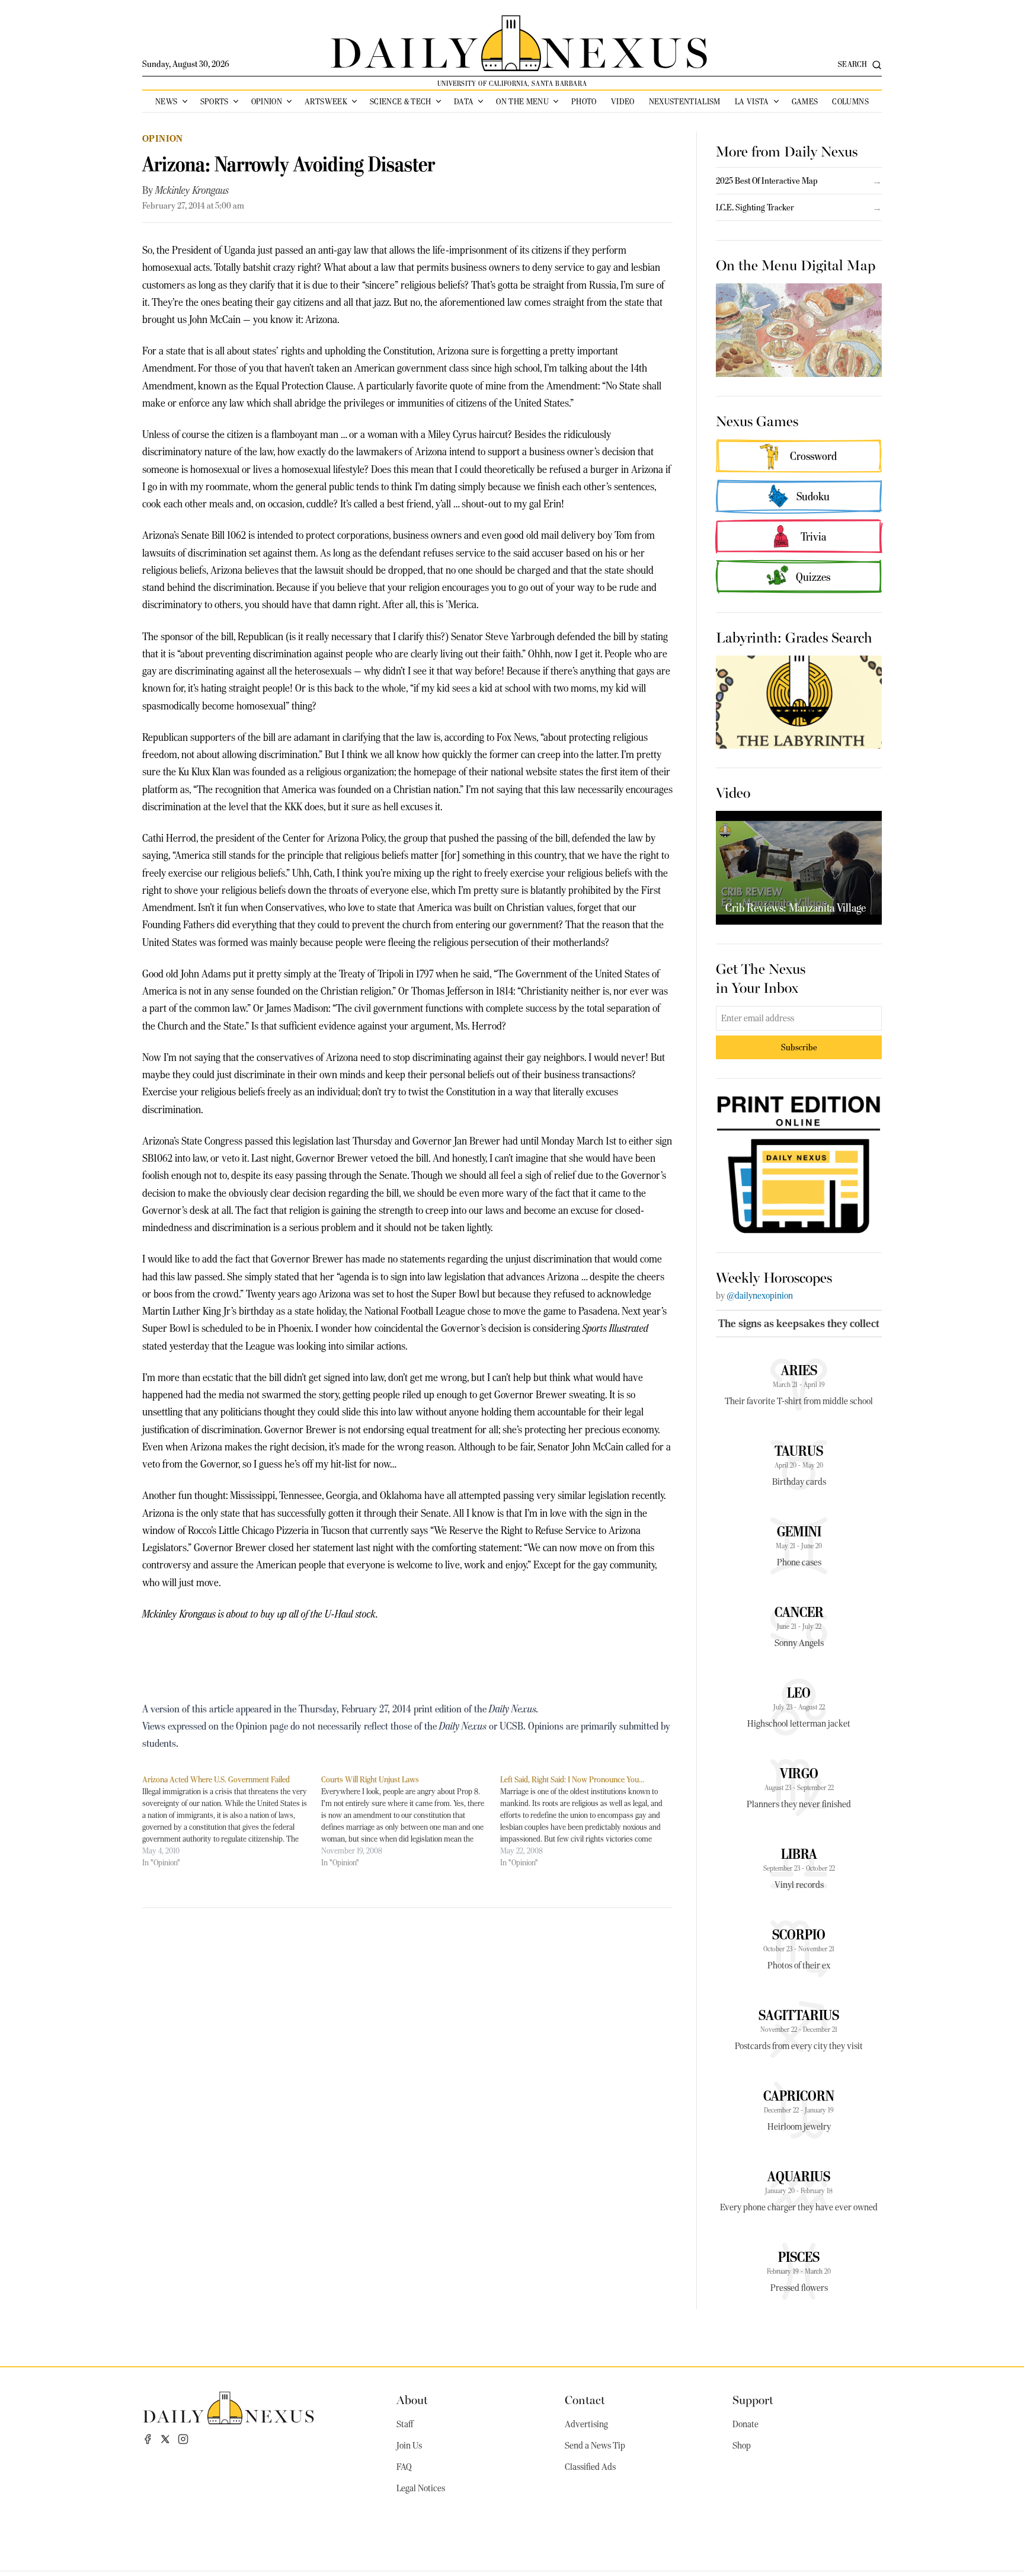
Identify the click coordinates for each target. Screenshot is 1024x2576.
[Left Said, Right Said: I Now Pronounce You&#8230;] (590, 1821)
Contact (585, 2399)
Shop (742, 2446)
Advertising (586, 2424)
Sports (215, 101)
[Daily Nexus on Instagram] (183, 2439)
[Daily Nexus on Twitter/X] (165, 2439)
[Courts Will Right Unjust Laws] (411, 1821)
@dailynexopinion (760, 1296)
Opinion (267, 101)
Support (753, 2399)
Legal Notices (421, 2488)
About (412, 2399)
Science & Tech (401, 101)
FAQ (404, 2467)
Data (464, 101)
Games (805, 101)
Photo (584, 101)
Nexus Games (757, 420)
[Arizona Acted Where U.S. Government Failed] (232, 1821)
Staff (405, 2424)
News (166, 101)
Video (623, 101)
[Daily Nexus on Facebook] (148, 2439)
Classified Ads (590, 2467)
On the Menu (522, 101)
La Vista (752, 101)
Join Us (409, 2446)
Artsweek (326, 101)
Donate (745, 2424)
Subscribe (799, 1047)
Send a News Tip (595, 2446)
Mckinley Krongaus (192, 190)
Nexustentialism (685, 101)
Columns (850, 101)
